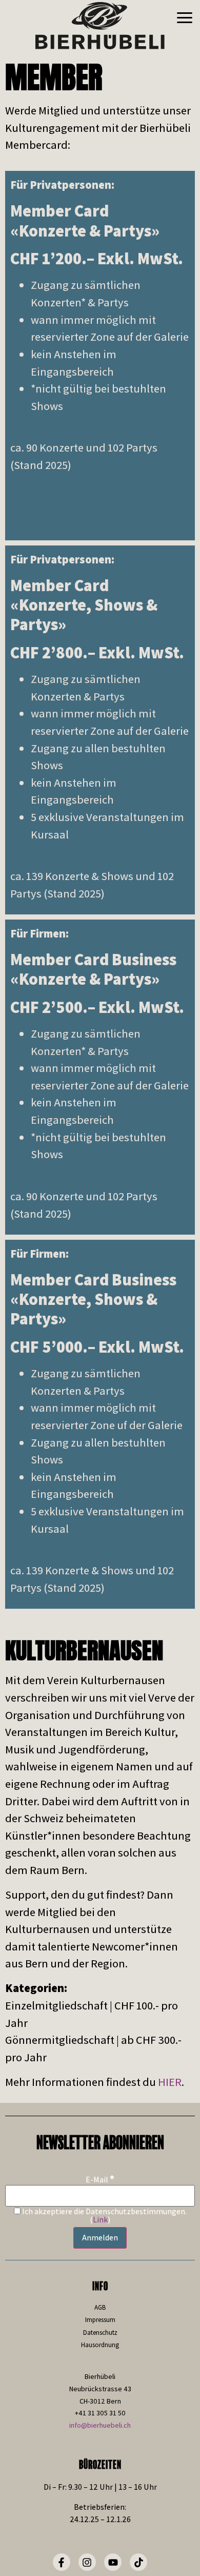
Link (100, 2220)
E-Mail (100, 2179)
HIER (170, 2082)
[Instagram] (87, 2562)
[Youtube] (113, 2562)
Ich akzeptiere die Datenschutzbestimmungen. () (104, 2216)
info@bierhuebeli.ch (100, 2425)
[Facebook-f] (62, 2562)
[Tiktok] (138, 2562)
